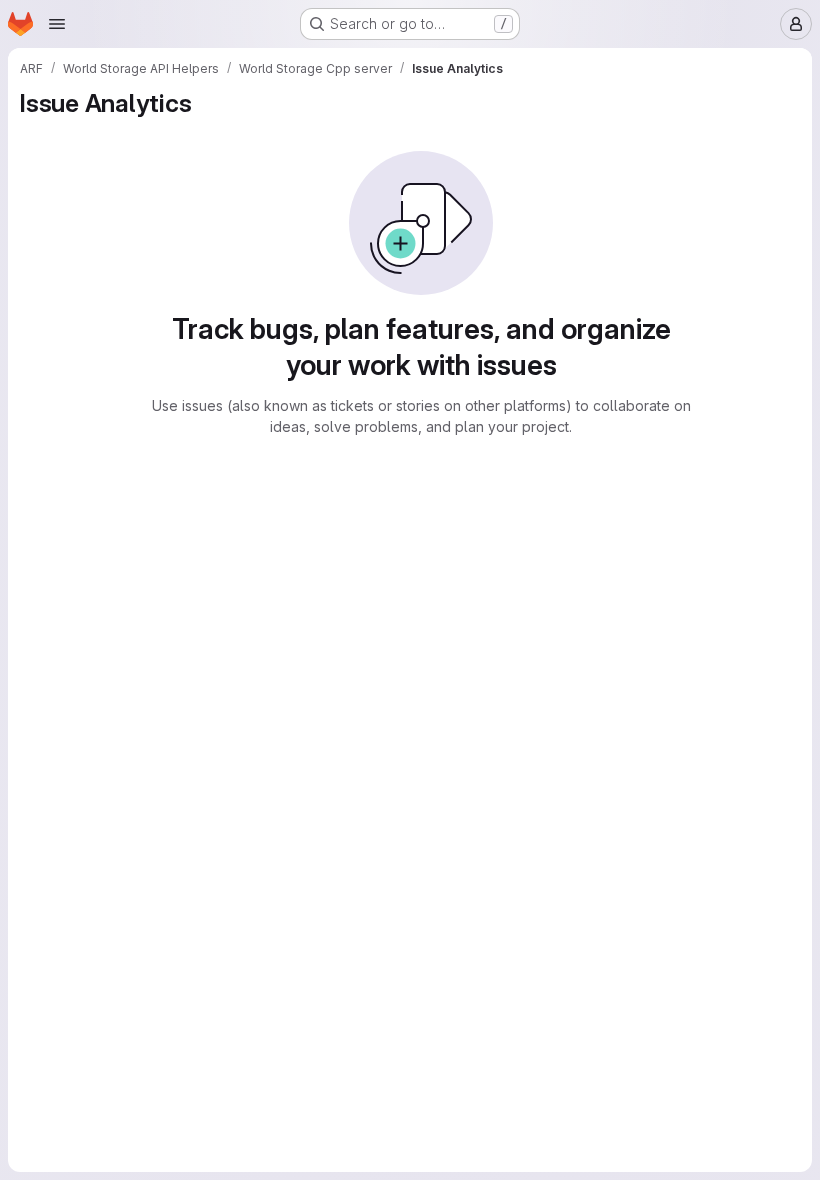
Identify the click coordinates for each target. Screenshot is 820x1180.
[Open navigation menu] (57, 24)
